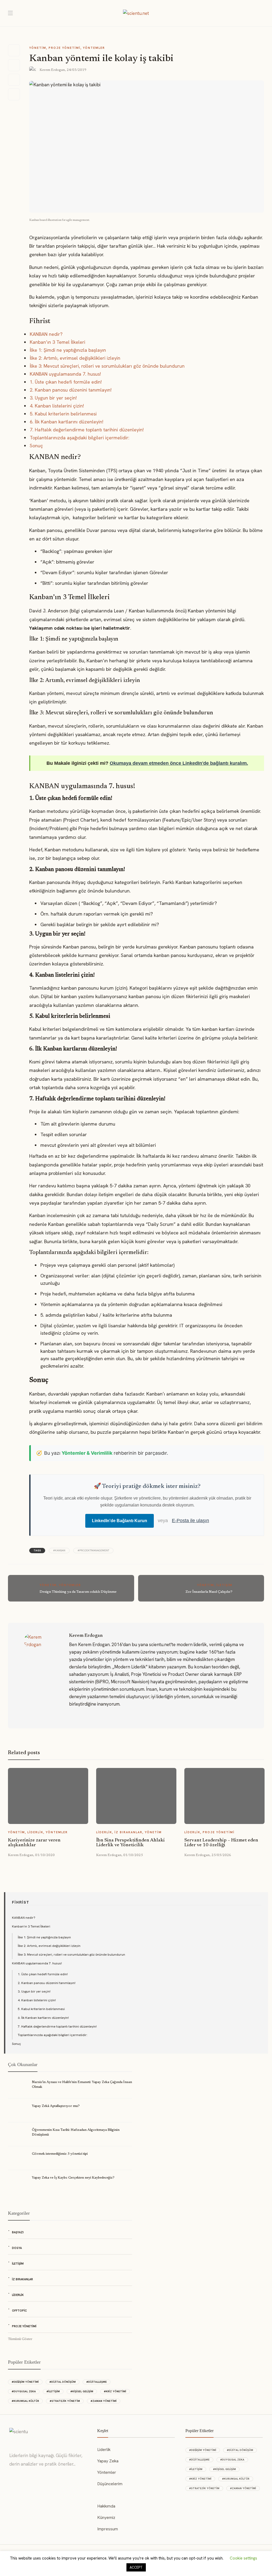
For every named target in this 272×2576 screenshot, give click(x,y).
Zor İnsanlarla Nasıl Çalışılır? (209, 1592)
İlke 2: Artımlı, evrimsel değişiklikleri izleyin (75, 358)
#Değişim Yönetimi (25, 2382)
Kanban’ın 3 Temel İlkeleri (58, 342)
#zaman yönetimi (104, 2401)
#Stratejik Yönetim (65, 2401)
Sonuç (36, 446)
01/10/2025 (133, 1855)
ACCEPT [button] (136, 2567)
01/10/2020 (45, 1855)
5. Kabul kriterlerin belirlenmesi (63, 414)
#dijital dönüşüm (63, 2382)
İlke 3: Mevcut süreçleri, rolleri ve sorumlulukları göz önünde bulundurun (107, 366)
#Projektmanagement (93, 1550)
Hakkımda (106, 2506)
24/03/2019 (76, 70)
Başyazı (18, 2232)
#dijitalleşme (97, 2382)
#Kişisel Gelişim (82, 2391)
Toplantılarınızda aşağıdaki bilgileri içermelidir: (80, 438)
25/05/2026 (221, 1855)
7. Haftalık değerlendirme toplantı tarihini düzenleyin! (87, 430)
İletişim (224, 1585)
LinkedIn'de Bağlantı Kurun (120, 1521)
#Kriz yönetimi (115, 2391)
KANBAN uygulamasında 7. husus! (65, 374)
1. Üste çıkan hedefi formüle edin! (66, 382)
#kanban (59, 1550)
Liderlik (35, 1832)
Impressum (108, 2529)
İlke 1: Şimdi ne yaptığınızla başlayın (68, 350)
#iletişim (53, 2391)
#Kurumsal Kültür (25, 2401)
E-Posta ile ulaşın (190, 1521)
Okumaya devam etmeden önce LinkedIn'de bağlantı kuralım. (179, 763)
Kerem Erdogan (52, 70)
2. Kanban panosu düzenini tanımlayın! (71, 390)
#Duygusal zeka (24, 2391)
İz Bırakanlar (128, 1832)
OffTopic (19, 2311)
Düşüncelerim (110, 2484)
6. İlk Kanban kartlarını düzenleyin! (67, 422)
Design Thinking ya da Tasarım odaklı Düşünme (78, 1592)
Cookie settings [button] (243, 2558)
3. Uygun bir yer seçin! (53, 398)
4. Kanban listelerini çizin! (57, 406)
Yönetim (38, 48)
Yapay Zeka (108, 2461)
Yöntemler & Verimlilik (87, 1453)
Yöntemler (94, 48)
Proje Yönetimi (65, 48)
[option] (48, 1812)
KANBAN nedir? (46, 334)
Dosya (17, 2248)
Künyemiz (106, 2517)
